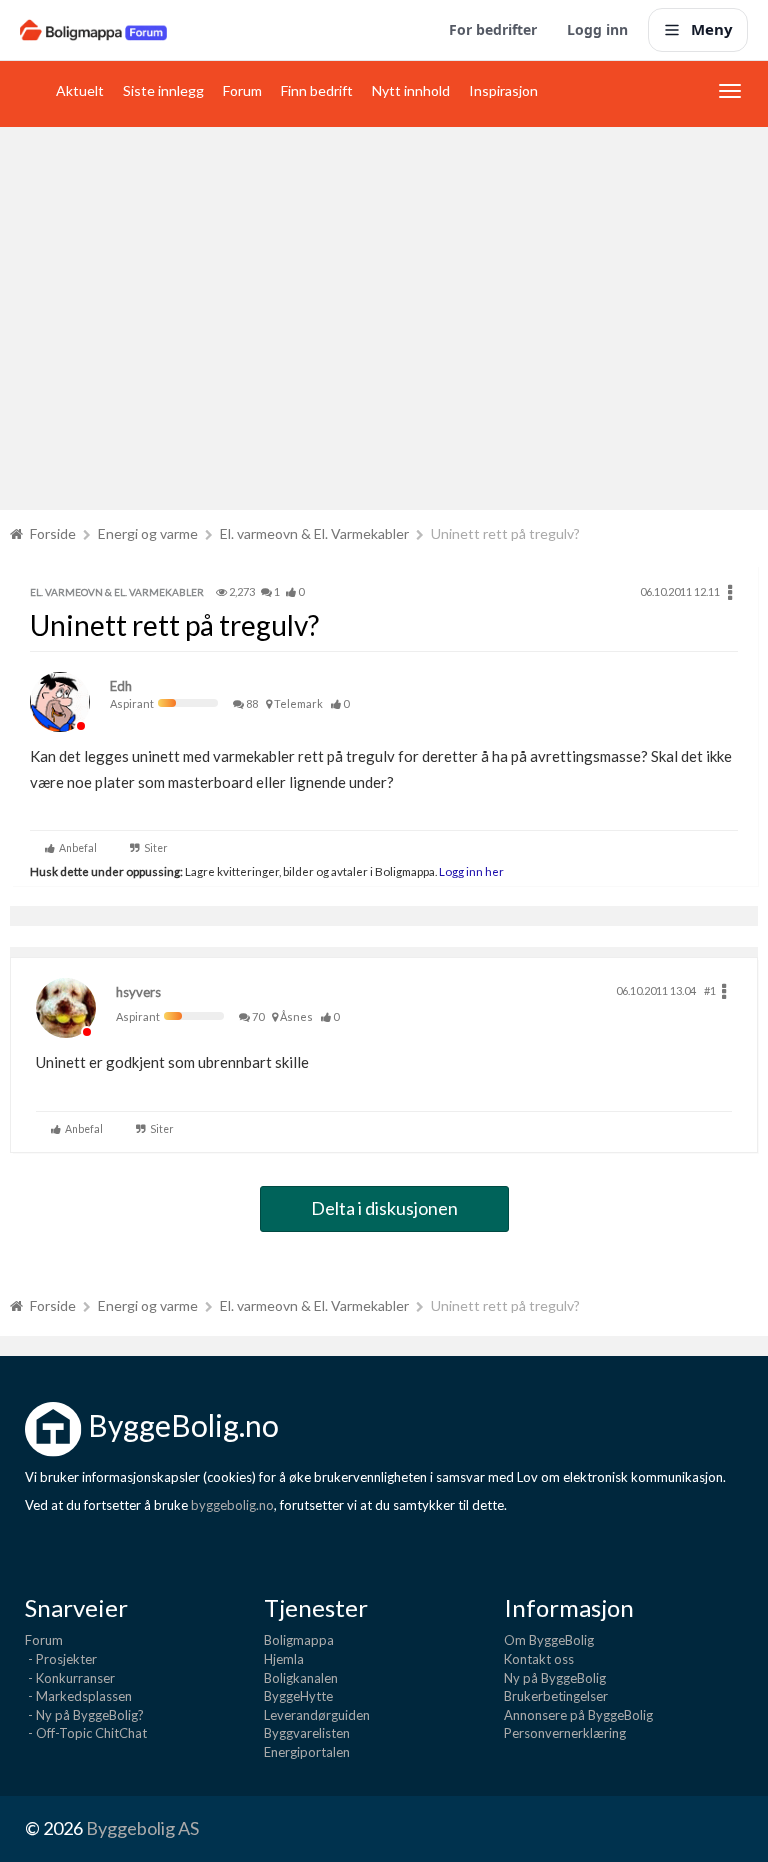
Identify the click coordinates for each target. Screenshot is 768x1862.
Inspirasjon (503, 90)
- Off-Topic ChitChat (86, 1733)
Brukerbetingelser (556, 1696)
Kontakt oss (539, 1659)
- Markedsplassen (78, 1696)
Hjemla (284, 1659)
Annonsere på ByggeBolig (578, 1715)
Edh (121, 686)
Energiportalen (307, 1752)
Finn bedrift (317, 90)
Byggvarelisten (307, 1733)
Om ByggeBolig (549, 1640)
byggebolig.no (232, 1505)
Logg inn (597, 29)
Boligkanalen (301, 1678)
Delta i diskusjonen (384, 1208)
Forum (242, 90)
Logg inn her (470, 871)
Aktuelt (80, 90)
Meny (712, 29)
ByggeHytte (298, 1696)
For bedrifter (493, 29)
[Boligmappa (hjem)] (93, 30)
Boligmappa (299, 1640)
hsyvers (138, 992)
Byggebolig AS (142, 1828)
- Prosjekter (61, 1659)
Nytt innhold (411, 90)
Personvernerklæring (565, 1733)
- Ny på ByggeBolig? (84, 1715)
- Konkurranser (70, 1678)
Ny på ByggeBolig (555, 1678)
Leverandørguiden (317, 1715)
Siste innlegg (163, 90)
